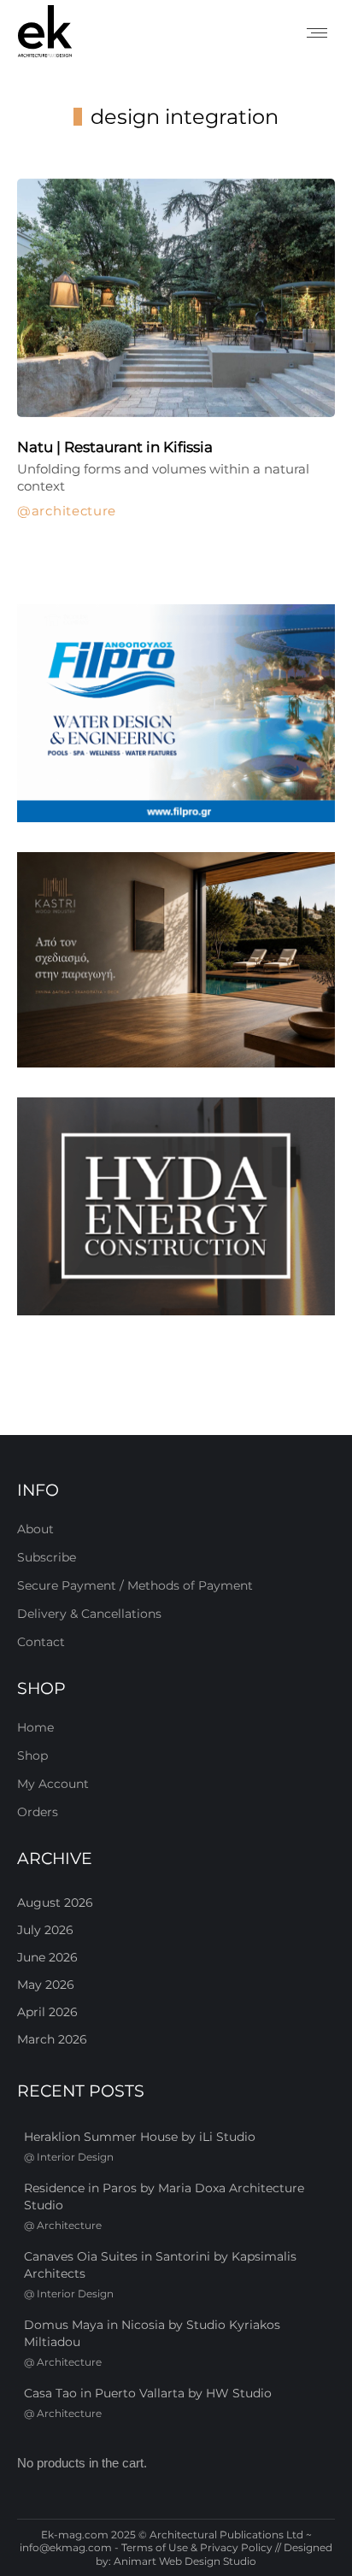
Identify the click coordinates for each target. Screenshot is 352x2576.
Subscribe (47, 1557)
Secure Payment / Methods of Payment (135, 1585)
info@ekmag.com (66, 2547)
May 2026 (46, 1985)
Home (35, 1727)
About (35, 1529)
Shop (32, 1756)
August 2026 (55, 1903)
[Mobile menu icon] (317, 33)
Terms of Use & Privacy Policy (197, 2547)
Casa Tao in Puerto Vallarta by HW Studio (148, 2393)
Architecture (74, 511)
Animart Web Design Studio (185, 2561)
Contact (41, 1642)
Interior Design (75, 2157)
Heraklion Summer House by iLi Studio (140, 2137)
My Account (53, 1784)
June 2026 (47, 1957)
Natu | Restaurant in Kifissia (115, 447)
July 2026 (45, 1930)
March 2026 (52, 2039)
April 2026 (47, 2012)
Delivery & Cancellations (89, 1614)
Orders (38, 1812)
